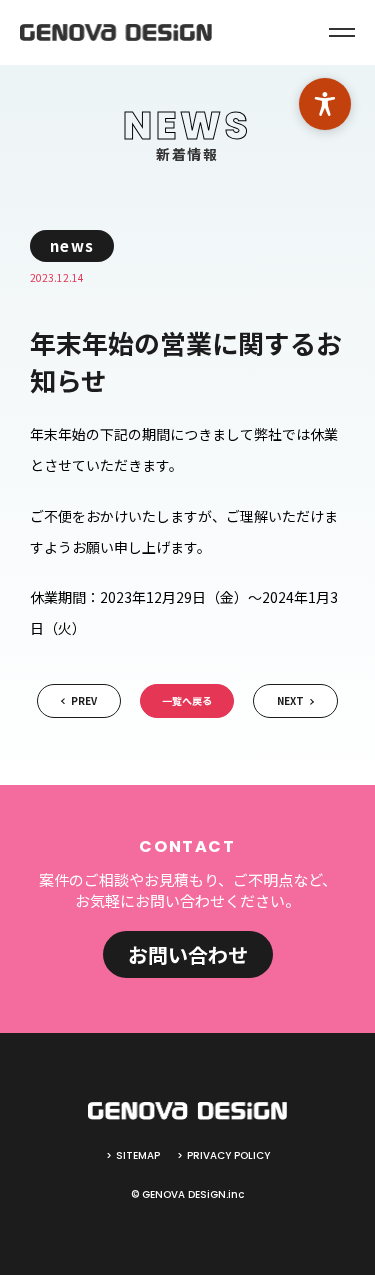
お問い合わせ (188, 954)
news (72, 245)
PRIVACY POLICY (228, 1155)
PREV (84, 700)
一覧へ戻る (187, 700)
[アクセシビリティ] (325, 104)
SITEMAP (138, 1155)
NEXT (290, 700)
